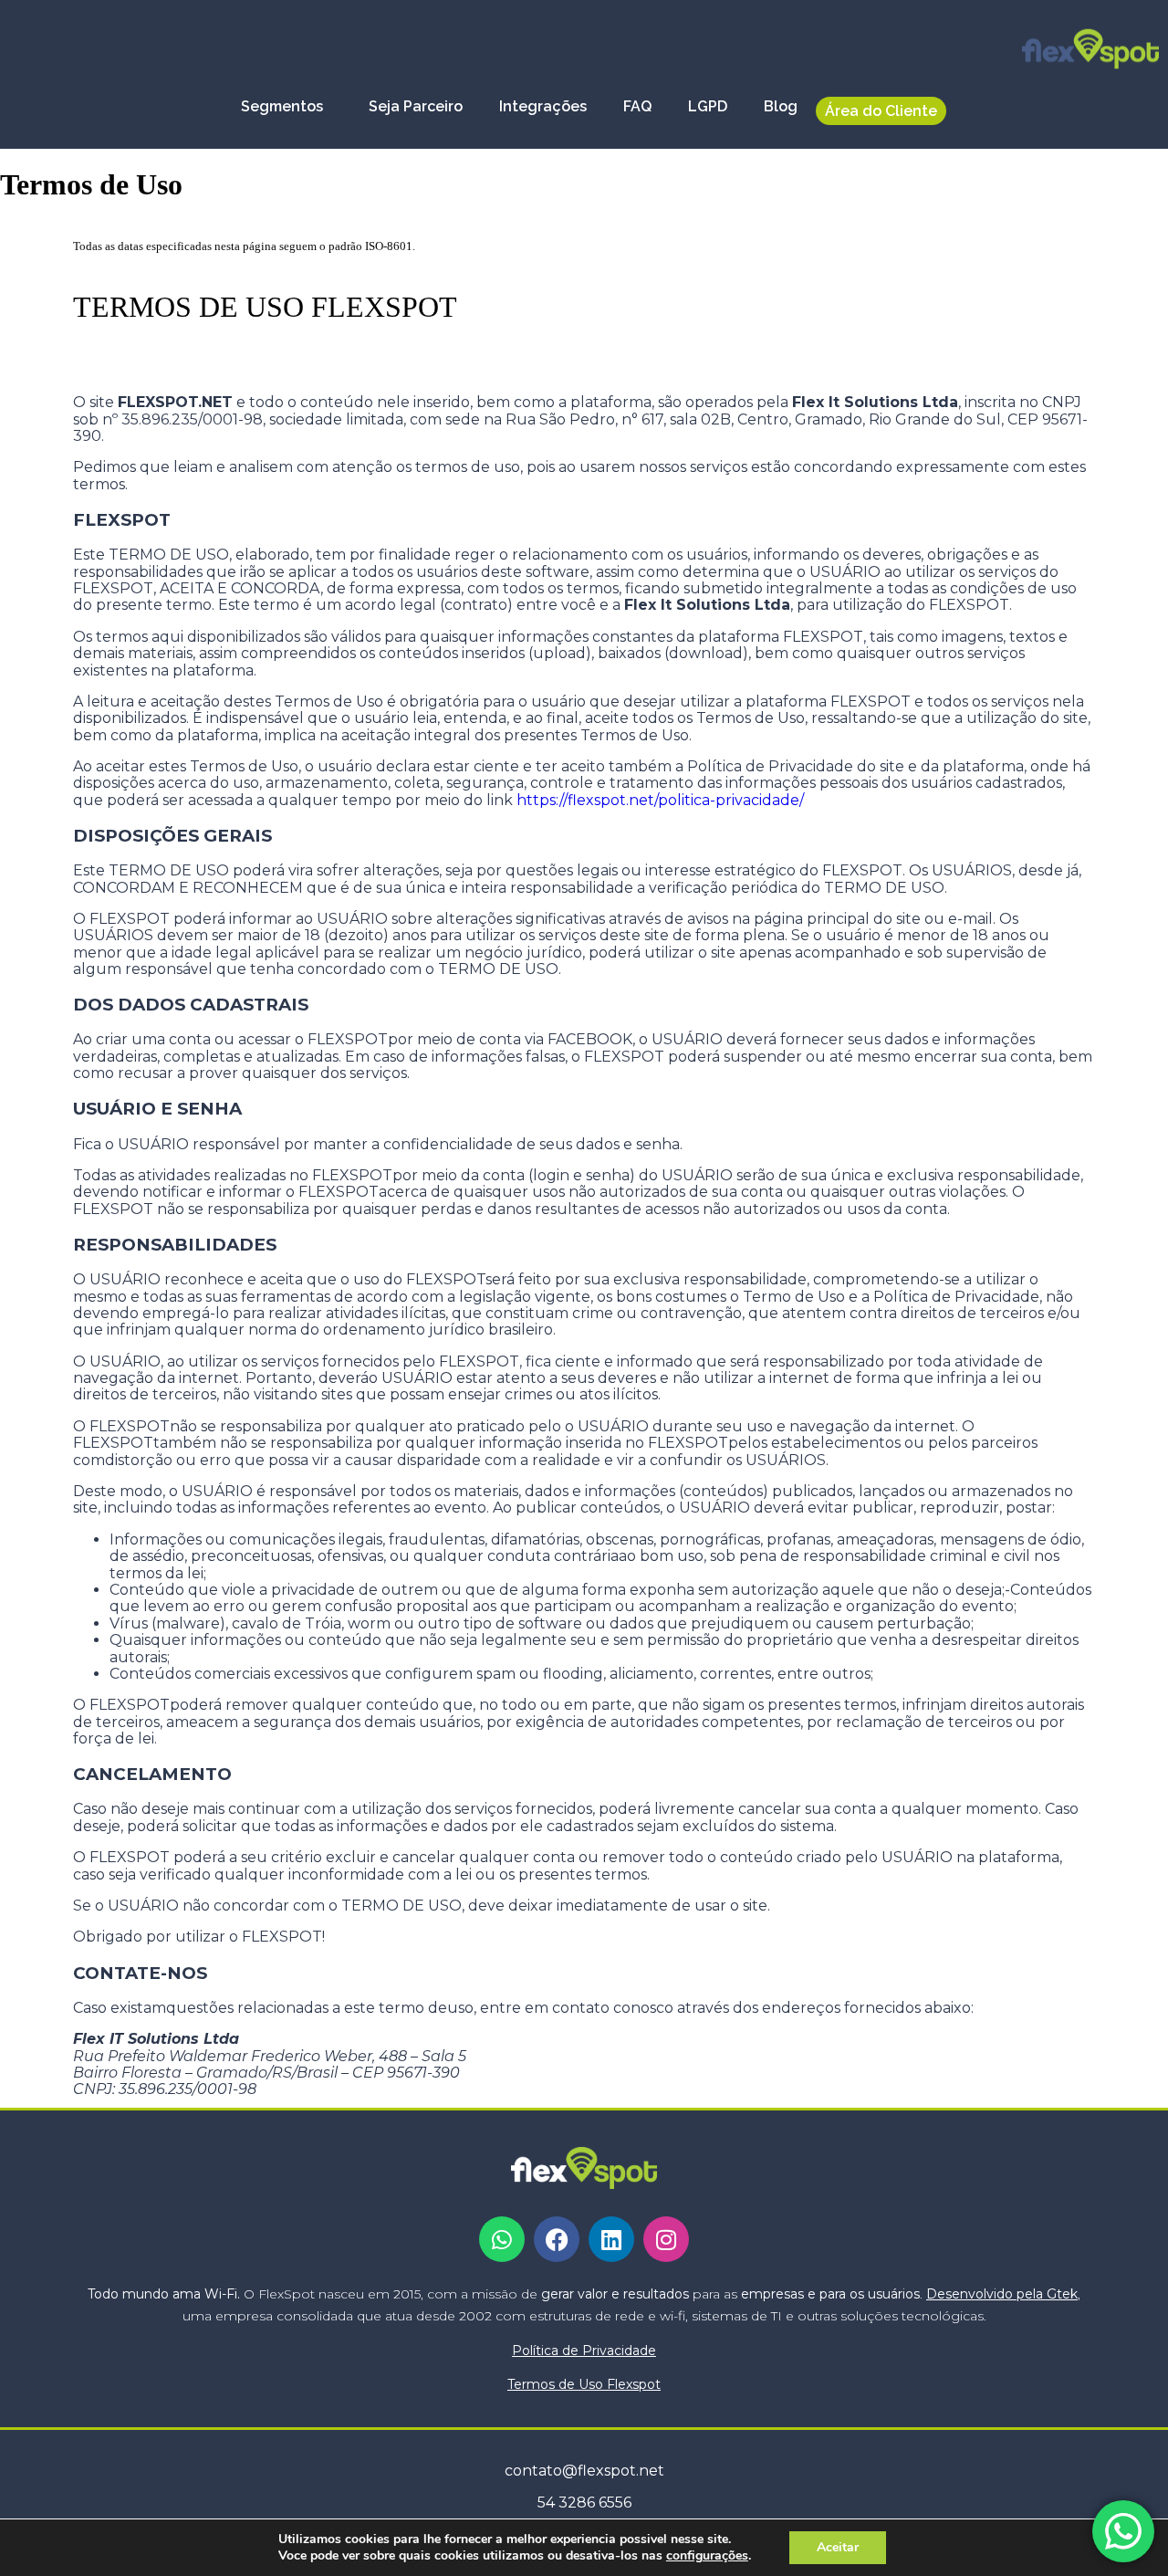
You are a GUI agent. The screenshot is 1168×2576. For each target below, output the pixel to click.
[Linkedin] (611, 2239)
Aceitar (838, 2547)
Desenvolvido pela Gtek (1002, 2294)
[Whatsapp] (502, 2239)
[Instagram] (666, 2239)
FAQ (637, 106)
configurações (707, 2556)
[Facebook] (557, 2239)
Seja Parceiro (416, 106)
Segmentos (282, 106)
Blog (781, 106)
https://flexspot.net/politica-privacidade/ (660, 800)
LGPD (708, 106)
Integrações (543, 106)
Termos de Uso (584, 2384)
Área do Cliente (881, 111)
